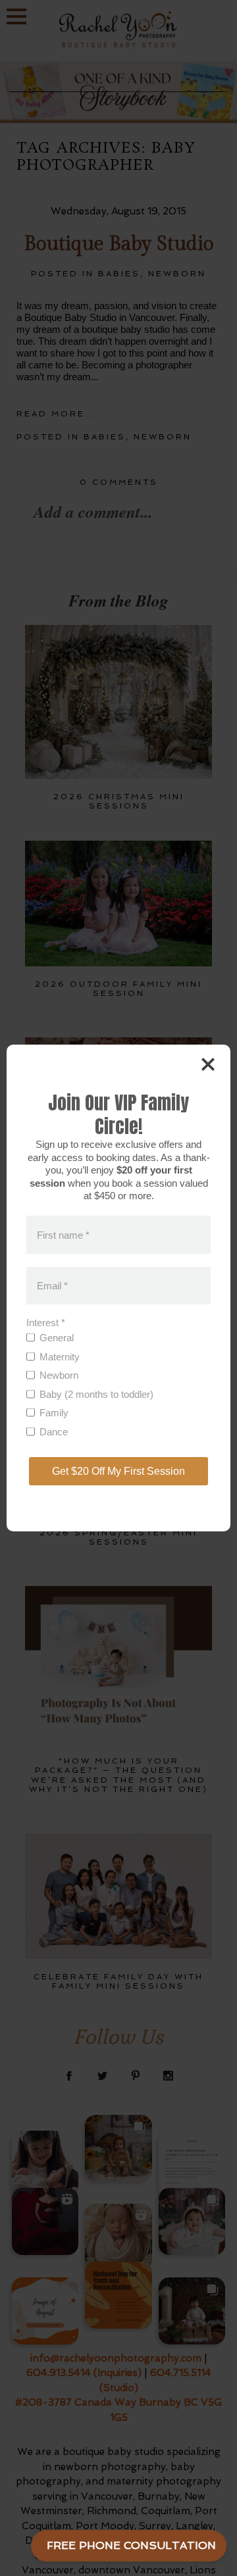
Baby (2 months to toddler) (96, 1394)
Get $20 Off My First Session (118, 1471)
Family (54, 1413)
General (57, 1338)
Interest (46, 1323)
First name (63, 1234)
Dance (54, 1432)
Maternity (60, 1357)
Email (52, 1286)
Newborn (59, 1375)
